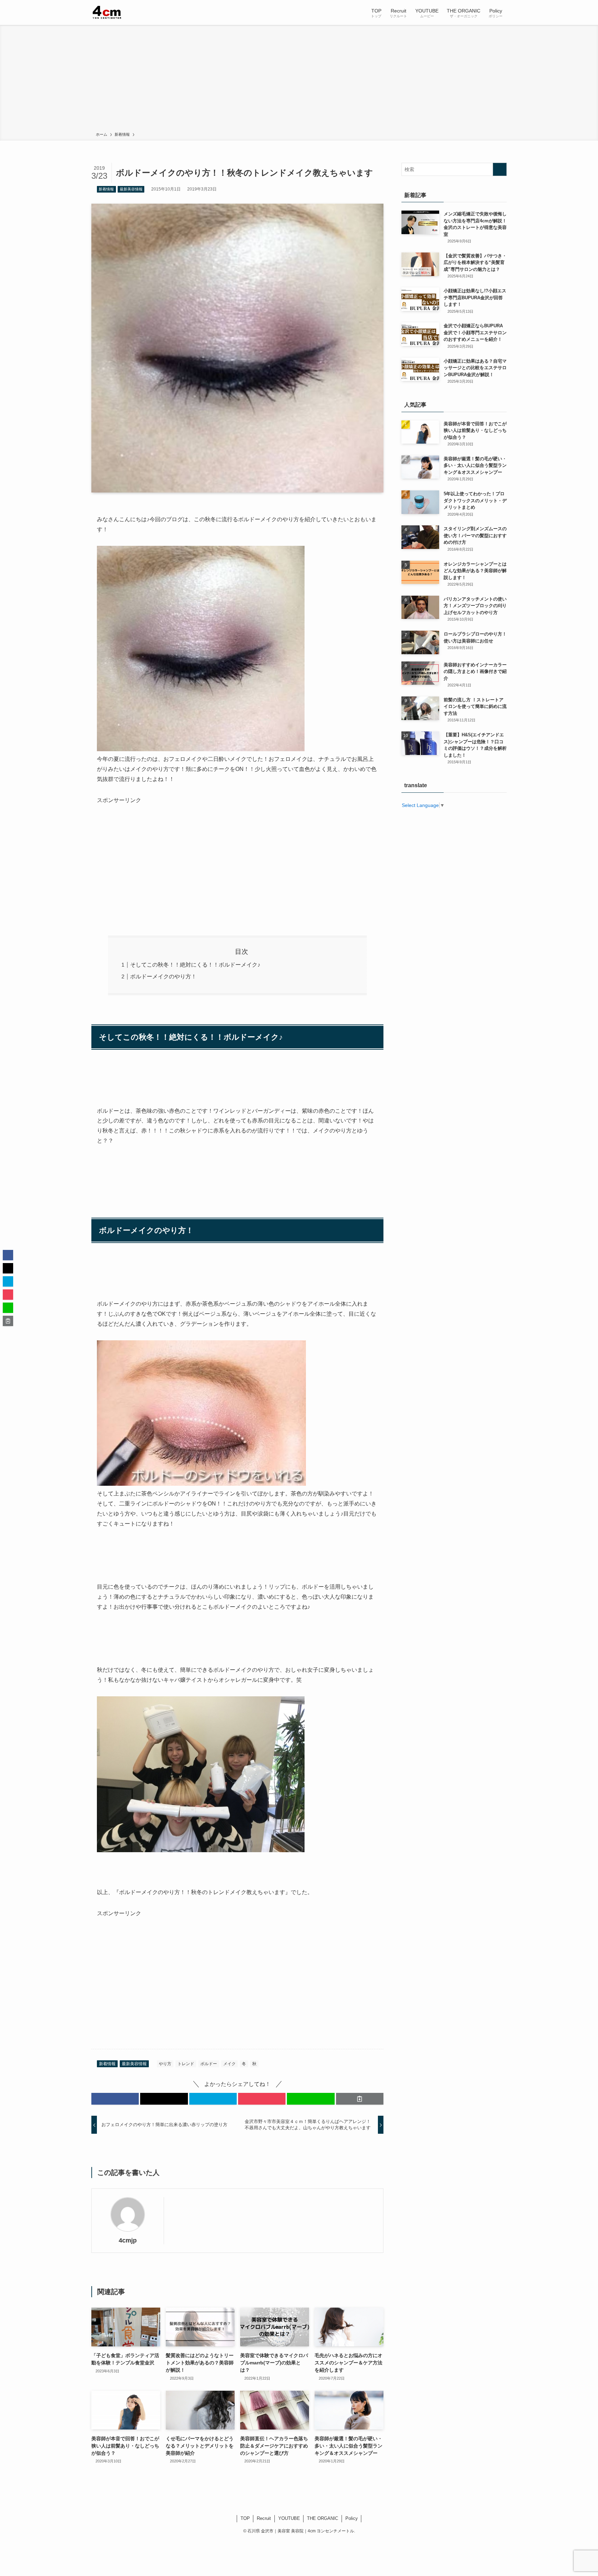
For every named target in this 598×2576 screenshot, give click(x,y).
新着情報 (106, 189)
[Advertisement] (299, 80)
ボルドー (209, 2064)
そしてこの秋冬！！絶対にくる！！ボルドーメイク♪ (195, 965)
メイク (229, 2064)
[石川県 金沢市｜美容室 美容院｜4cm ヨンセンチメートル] (107, 12)
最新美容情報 (131, 189)
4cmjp (128, 2240)
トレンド (186, 2064)
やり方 (165, 2064)
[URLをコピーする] (360, 2099)
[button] (115, 2099)
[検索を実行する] (500, 169)
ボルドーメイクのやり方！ (163, 976)
